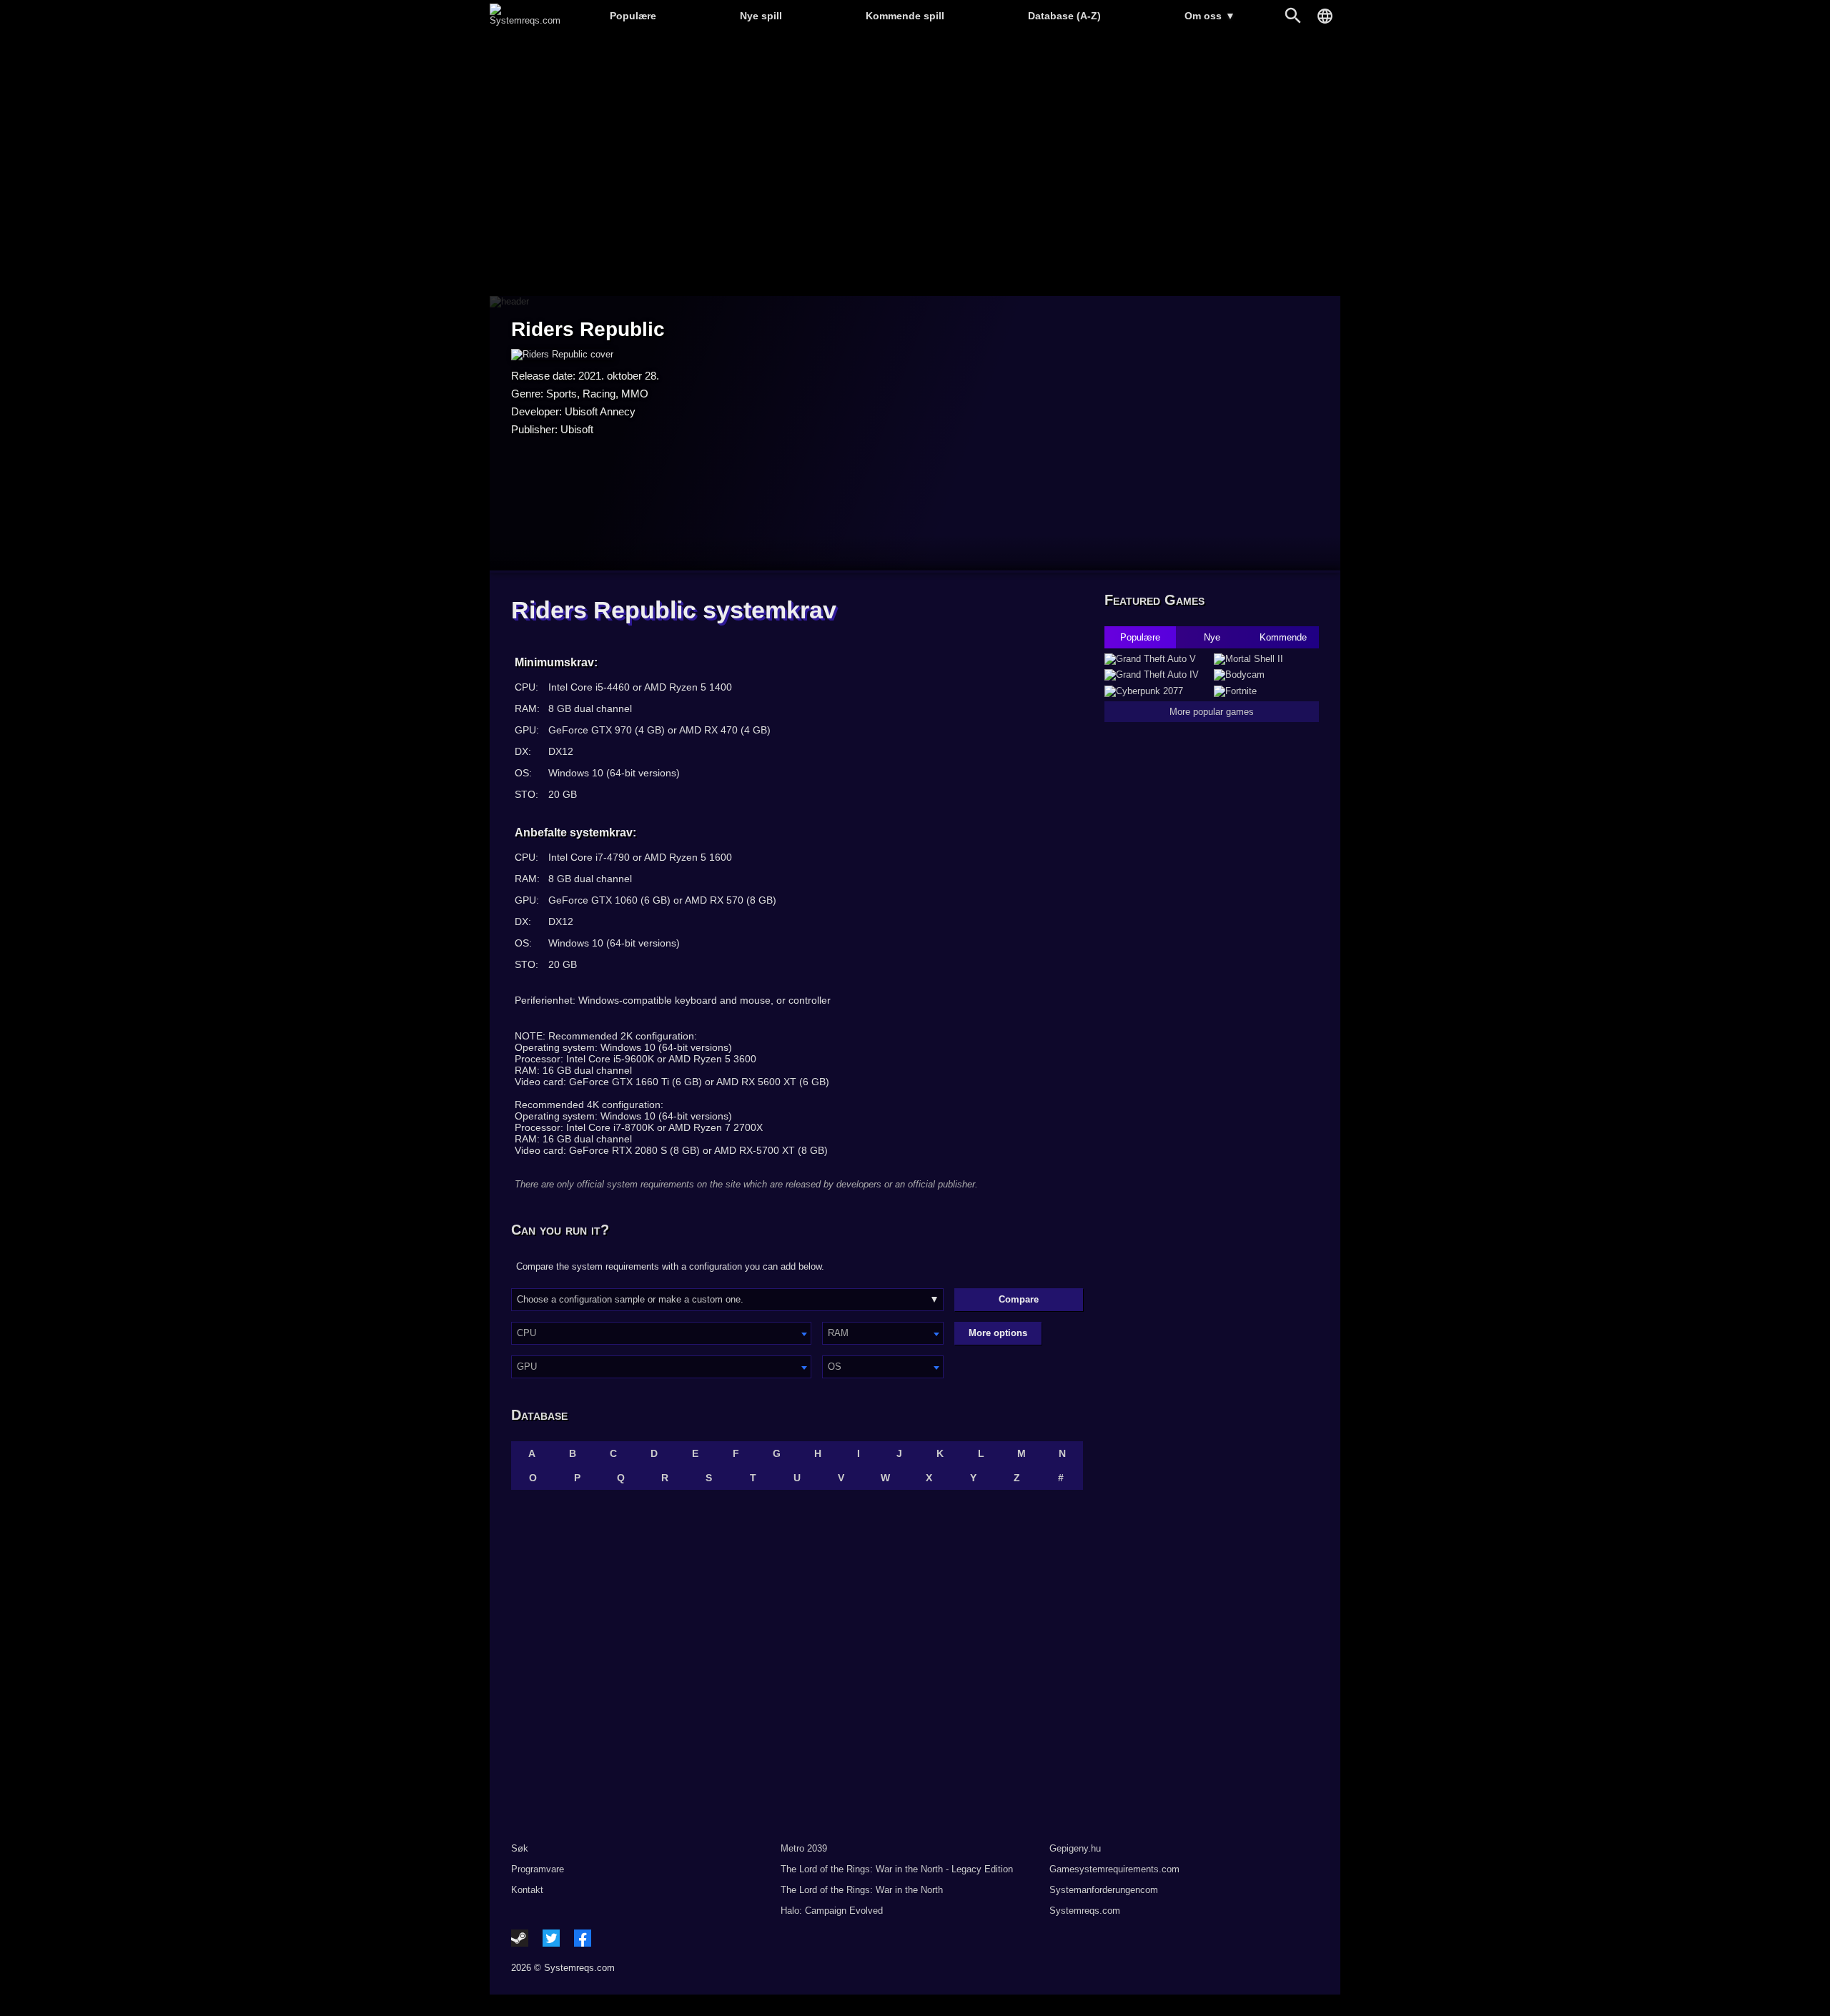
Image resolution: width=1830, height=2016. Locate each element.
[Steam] (520, 1938)
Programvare (538, 1869)
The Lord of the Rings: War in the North (862, 1890)
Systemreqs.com (1085, 1911)
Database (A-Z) (1064, 16)
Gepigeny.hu (1075, 1848)
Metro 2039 (804, 1848)
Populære (633, 16)
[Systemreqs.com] (525, 20)
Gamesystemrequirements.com (1114, 1869)
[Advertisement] (915, 165)
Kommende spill (905, 16)
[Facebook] (583, 1938)
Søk (520, 1848)
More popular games (1212, 712)
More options (998, 1333)
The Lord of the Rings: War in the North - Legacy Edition (897, 1869)
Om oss (1210, 16)
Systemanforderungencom (1104, 1890)
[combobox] (661, 1333)
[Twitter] (551, 1938)
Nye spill (761, 16)
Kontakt (527, 1890)
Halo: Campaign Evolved (832, 1911)
